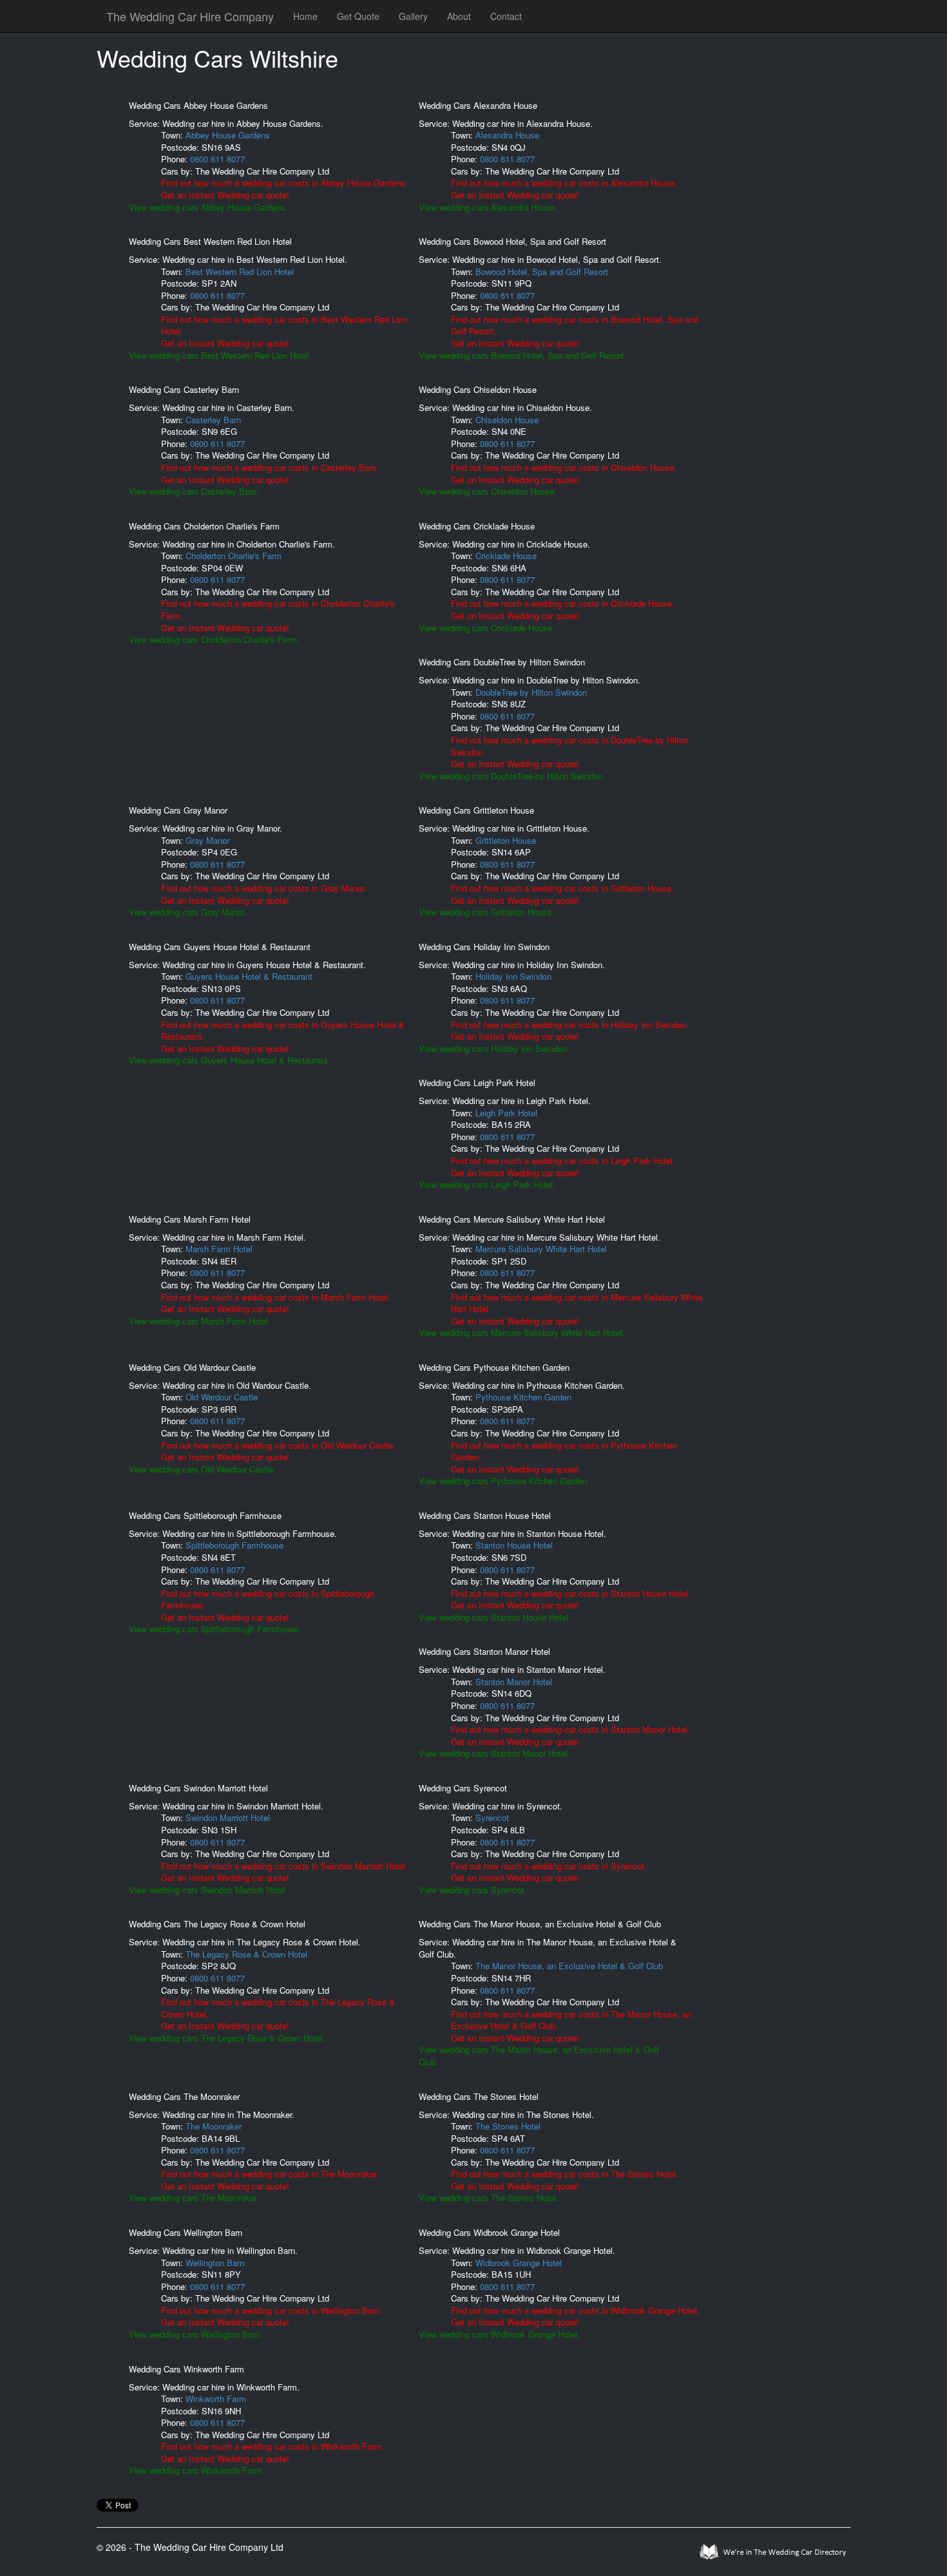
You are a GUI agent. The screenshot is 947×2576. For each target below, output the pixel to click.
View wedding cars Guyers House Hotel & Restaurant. (230, 1060)
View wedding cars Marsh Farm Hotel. (200, 1321)
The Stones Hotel (508, 2126)
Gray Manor (207, 840)
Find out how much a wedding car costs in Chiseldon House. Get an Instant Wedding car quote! (564, 473)
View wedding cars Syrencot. (473, 1890)
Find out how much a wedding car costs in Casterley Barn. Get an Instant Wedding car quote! (270, 473)
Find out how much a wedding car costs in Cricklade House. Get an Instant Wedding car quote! (563, 609)
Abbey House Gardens (228, 135)
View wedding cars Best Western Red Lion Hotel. (220, 355)
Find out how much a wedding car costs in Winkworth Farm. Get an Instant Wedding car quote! (273, 2452)
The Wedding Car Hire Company (190, 16)
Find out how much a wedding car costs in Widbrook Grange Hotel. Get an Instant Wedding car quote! (575, 2316)
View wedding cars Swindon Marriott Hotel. (208, 1890)
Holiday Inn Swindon (513, 976)
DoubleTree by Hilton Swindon (531, 692)
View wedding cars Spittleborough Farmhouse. (215, 1629)
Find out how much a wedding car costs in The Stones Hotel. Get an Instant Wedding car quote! (565, 2180)
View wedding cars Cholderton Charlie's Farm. (214, 639)
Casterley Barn (213, 420)
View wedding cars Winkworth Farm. (196, 2470)
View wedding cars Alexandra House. (488, 207)
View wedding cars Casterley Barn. (194, 491)
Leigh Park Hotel (506, 1113)
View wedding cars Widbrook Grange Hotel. (499, 2334)
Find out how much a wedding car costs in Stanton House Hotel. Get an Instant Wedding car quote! (571, 1599)
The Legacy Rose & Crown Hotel (246, 1954)
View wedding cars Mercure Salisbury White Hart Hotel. (522, 1332)
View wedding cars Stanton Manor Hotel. (494, 1753)
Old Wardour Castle (222, 1397)
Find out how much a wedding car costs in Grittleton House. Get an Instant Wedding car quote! (562, 894)
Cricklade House (506, 556)
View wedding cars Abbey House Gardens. (208, 207)
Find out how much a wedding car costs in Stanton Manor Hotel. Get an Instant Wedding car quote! (570, 1735)
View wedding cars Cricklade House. (487, 628)
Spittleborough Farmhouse (234, 1545)
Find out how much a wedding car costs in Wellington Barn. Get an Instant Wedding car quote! (272, 2316)
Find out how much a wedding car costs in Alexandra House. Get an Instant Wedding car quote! (564, 189)
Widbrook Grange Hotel (519, 2263)
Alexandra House (507, 135)
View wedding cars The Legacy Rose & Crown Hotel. (227, 2038)
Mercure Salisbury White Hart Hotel (541, 1249)
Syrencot (492, 1818)
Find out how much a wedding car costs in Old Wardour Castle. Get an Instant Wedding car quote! (278, 1451)
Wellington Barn (215, 2263)
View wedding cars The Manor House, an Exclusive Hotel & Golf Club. (539, 2056)
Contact (506, 16)
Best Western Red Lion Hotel (240, 272)
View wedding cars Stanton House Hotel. (495, 1617)
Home (305, 16)
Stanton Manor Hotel (514, 1682)
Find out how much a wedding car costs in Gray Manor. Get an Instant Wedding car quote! (264, 894)
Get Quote (358, 16)
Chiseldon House (507, 420)
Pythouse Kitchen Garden (523, 1397)
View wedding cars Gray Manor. (188, 912)
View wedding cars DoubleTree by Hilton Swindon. (512, 776)
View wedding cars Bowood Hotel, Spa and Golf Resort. (522, 355)
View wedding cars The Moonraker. (194, 2198)
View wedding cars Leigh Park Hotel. (487, 1184)
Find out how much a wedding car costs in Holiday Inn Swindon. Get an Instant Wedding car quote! (570, 1031)
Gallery (413, 16)
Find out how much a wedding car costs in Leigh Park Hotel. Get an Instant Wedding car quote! (563, 1167)
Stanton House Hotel (514, 1545)
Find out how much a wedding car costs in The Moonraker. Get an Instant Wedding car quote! (270, 2180)
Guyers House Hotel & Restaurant (249, 976)
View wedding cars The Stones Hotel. (489, 2198)
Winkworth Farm (216, 2399)
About (459, 16)
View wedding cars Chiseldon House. (488, 491)
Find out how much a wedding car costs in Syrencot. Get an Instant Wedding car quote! (549, 1872)
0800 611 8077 (217, 159)
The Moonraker (214, 2126)
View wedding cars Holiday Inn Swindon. (494, 1048)
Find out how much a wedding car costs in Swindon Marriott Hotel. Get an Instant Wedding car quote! (284, 1872)
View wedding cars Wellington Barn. (196, 2334)
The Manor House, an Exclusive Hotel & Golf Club (569, 1966)
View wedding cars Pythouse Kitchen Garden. (504, 1481)
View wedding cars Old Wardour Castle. (202, 1469)
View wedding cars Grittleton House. (486, 912)
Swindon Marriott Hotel (228, 1818)
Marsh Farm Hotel (219, 1249)
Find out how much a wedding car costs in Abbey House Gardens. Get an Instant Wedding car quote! (284, 189)
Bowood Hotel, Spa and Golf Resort (542, 272)
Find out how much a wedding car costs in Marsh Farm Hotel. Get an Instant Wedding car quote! (276, 1303)
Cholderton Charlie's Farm (234, 556)
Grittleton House (506, 840)
